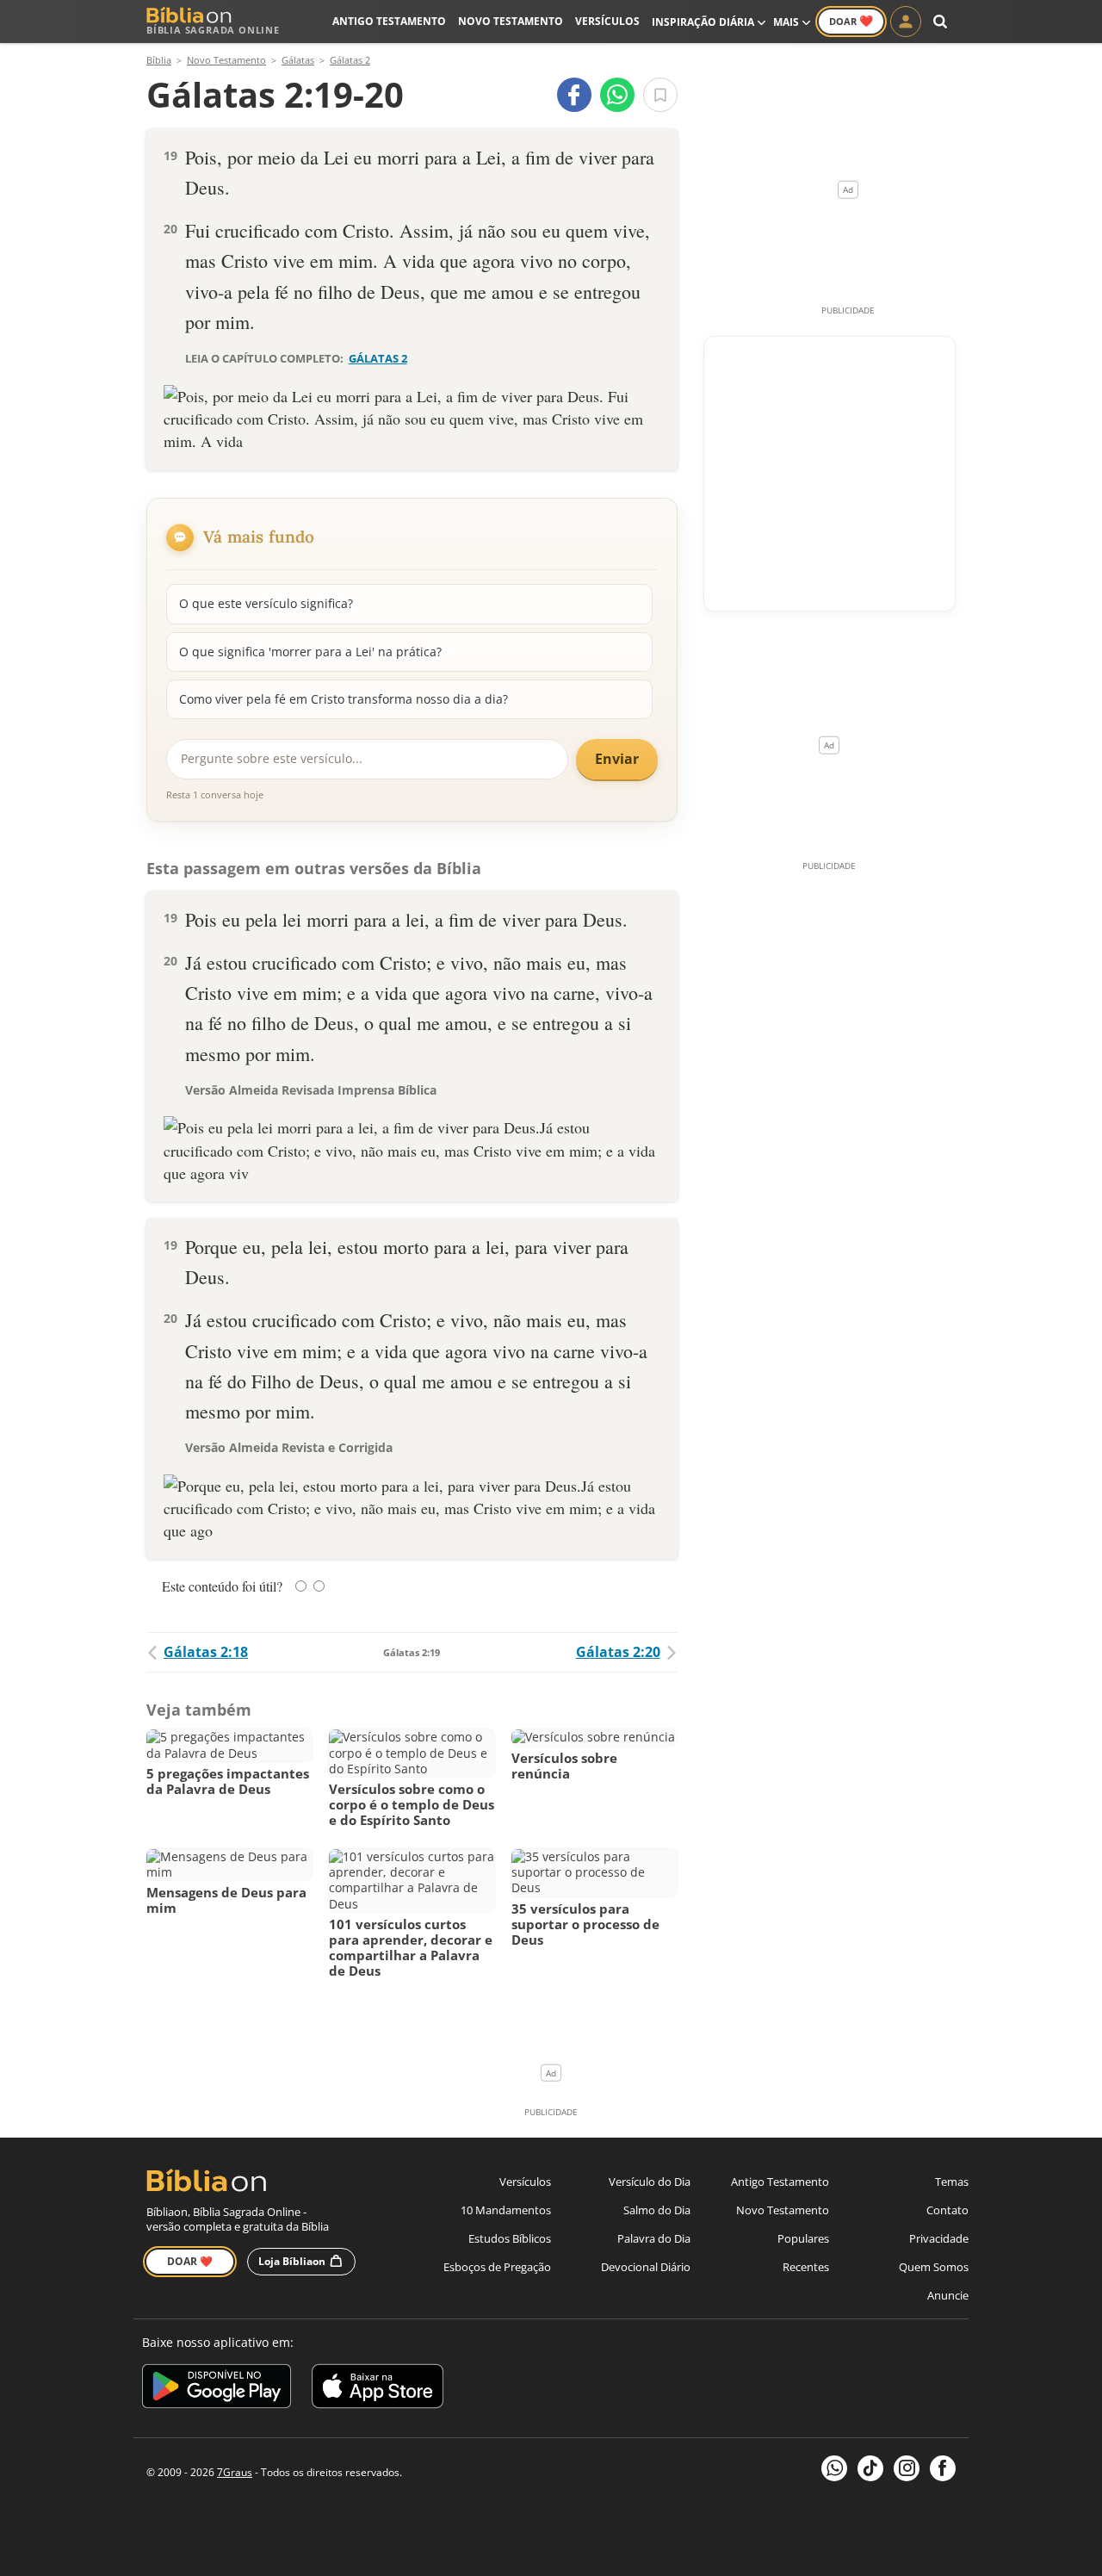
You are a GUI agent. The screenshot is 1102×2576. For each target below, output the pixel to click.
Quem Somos (934, 2267)
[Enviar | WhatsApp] (617, 95)
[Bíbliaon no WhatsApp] (834, 2468)
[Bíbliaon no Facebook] (943, 2468)
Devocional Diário (646, 2267)
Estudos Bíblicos (510, 2238)
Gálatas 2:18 (206, 1652)
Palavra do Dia (654, 2238)
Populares (803, 2238)
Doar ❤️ (190, 2261)
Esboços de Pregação (497, 2267)
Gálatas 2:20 (618, 1652)
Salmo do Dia (657, 2210)
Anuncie (948, 2295)
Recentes (806, 2267)
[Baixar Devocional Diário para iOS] (378, 2389)
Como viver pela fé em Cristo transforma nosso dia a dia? (344, 699)
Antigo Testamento (389, 21)
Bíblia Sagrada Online (213, 30)
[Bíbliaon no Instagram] (907, 2468)
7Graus (235, 2472)
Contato (947, 2210)
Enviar (617, 759)
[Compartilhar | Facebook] (574, 95)
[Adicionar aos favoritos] (660, 95)
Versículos (607, 21)
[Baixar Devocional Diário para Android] (217, 2389)
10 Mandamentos (506, 2210)
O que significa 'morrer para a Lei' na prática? (310, 652)
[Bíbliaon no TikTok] (870, 2468)
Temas (952, 2182)
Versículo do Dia (650, 2182)
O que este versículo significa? (266, 603)
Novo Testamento (511, 21)
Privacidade (939, 2238)
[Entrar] (906, 22)
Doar (851, 21)
